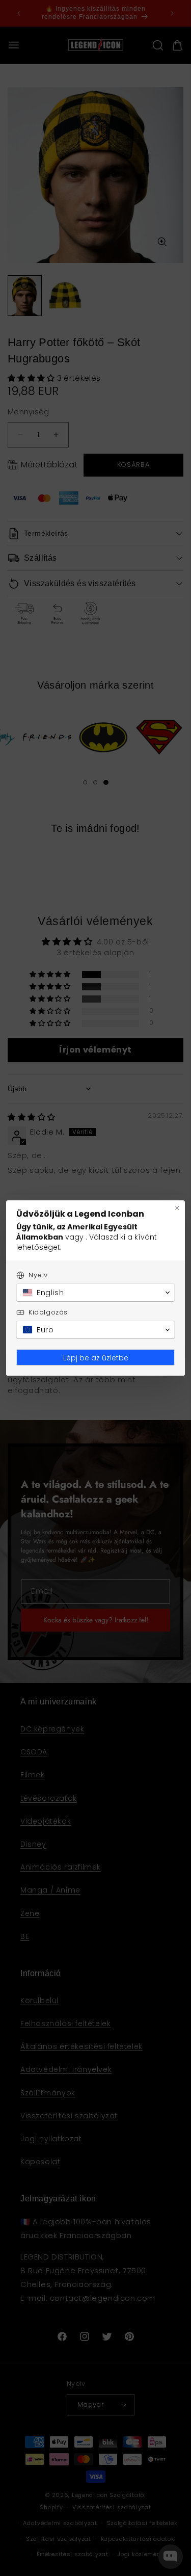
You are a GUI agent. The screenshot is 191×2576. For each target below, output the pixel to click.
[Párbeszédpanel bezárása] (177, 1208)
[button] (95, 1293)
